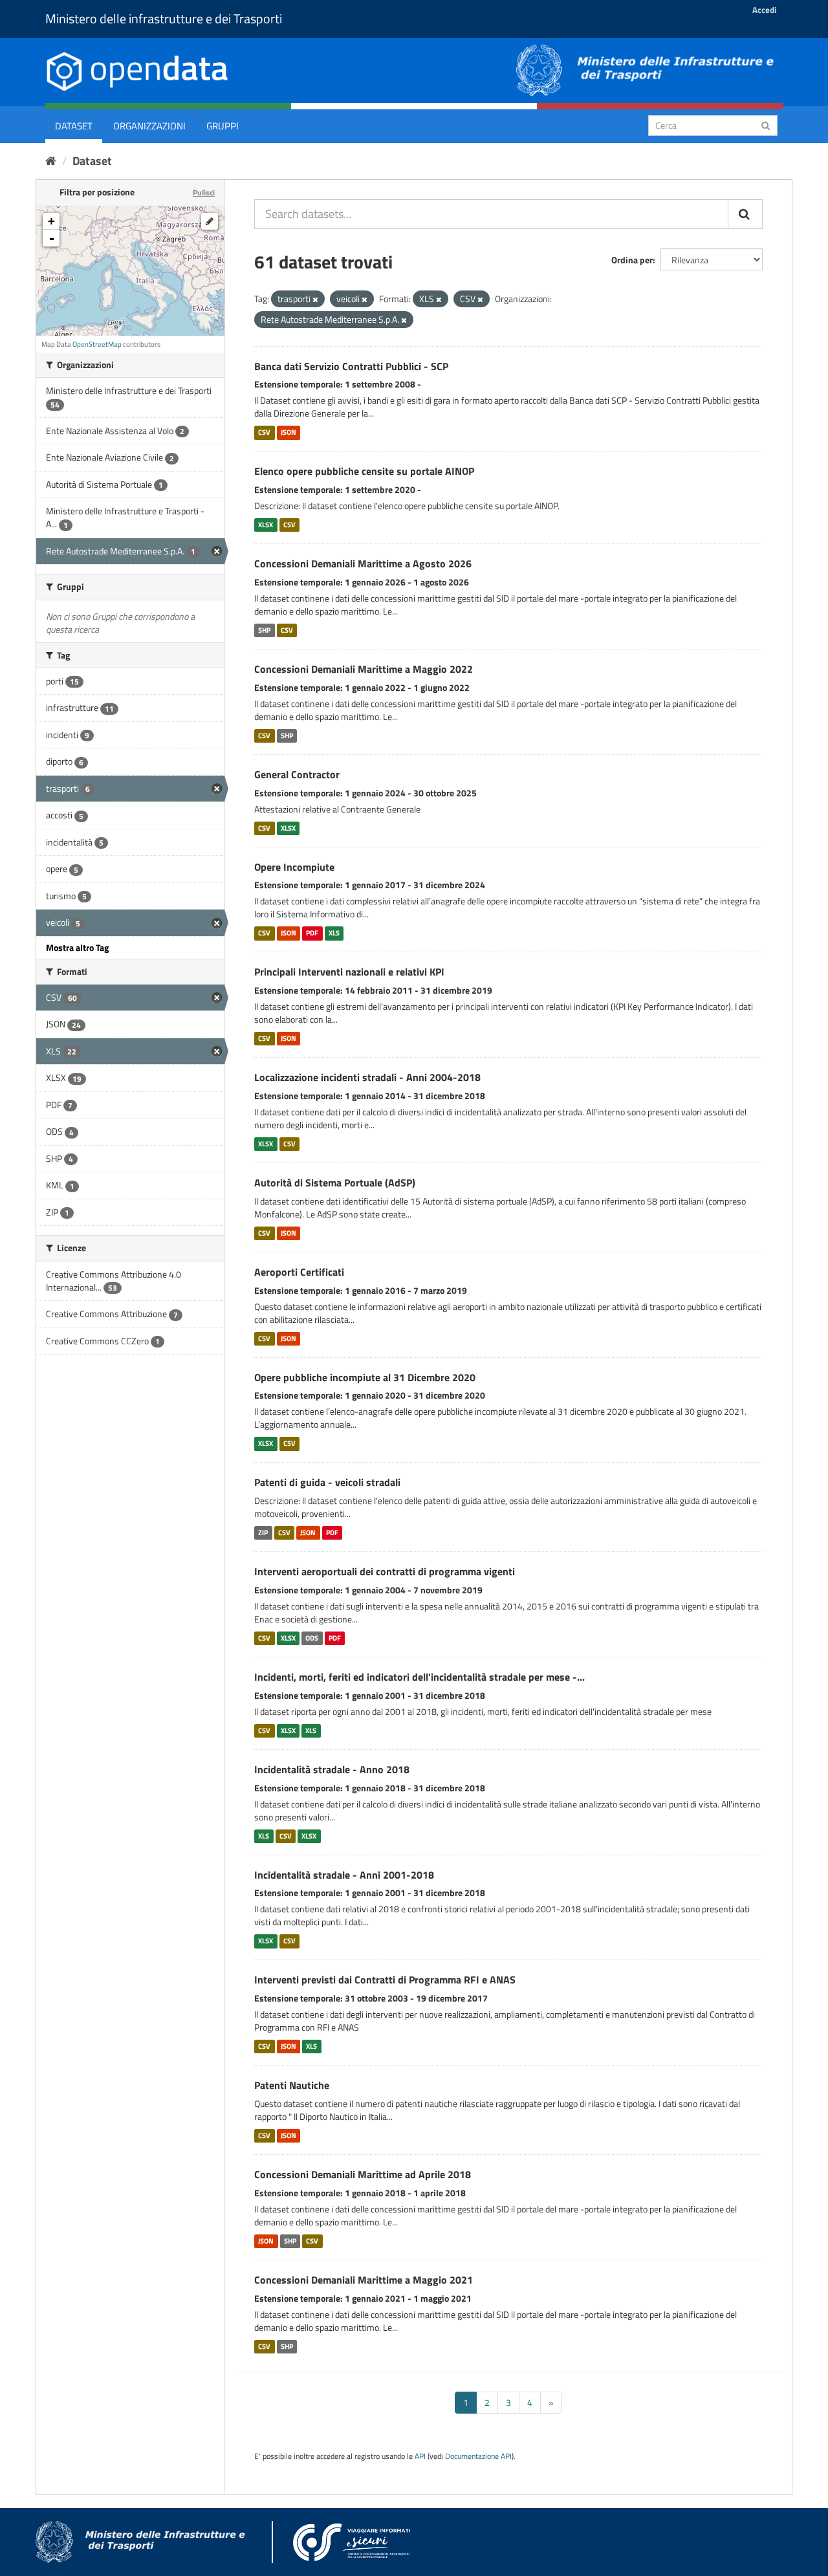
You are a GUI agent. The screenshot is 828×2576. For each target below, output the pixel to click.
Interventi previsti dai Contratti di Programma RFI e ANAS (385, 1980)
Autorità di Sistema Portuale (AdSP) (335, 1183)
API (420, 2456)
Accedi (764, 10)
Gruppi (223, 126)
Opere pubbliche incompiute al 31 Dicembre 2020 (365, 1377)
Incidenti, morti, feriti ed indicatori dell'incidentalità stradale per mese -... (419, 1677)
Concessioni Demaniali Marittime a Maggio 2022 (364, 669)
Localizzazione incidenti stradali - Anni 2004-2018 (367, 1077)
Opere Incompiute (294, 867)
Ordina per (632, 260)
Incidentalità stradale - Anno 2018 (332, 1769)
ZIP (263, 1533)
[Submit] (766, 125)
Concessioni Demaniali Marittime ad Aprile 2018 (363, 2174)
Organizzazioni (149, 126)
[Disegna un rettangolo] (210, 221)
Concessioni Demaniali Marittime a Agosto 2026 (363, 563)
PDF (312, 933)
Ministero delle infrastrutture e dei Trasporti (164, 18)
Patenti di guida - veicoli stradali (327, 1482)
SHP (264, 630)
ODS (312, 1638)
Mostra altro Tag (77, 947)
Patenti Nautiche (292, 2085)
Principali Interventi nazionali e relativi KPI (349, 972)
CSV (264, 432)
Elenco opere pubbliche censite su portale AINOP (364, 471)
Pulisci (204, 192)
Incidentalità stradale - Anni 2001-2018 (344, 1875)
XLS (334, 933)
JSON (289, 432)
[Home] (51, 161)
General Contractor (297, 774)
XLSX (266, 525)
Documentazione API (478, 2456)
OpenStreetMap (97, 344)
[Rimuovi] (315, 300)
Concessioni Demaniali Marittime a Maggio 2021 (364, 2280)
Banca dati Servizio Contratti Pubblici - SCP (351, 366)
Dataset (74, 126)
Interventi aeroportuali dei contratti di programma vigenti (385, 1571)
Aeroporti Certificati (299, 1272)
